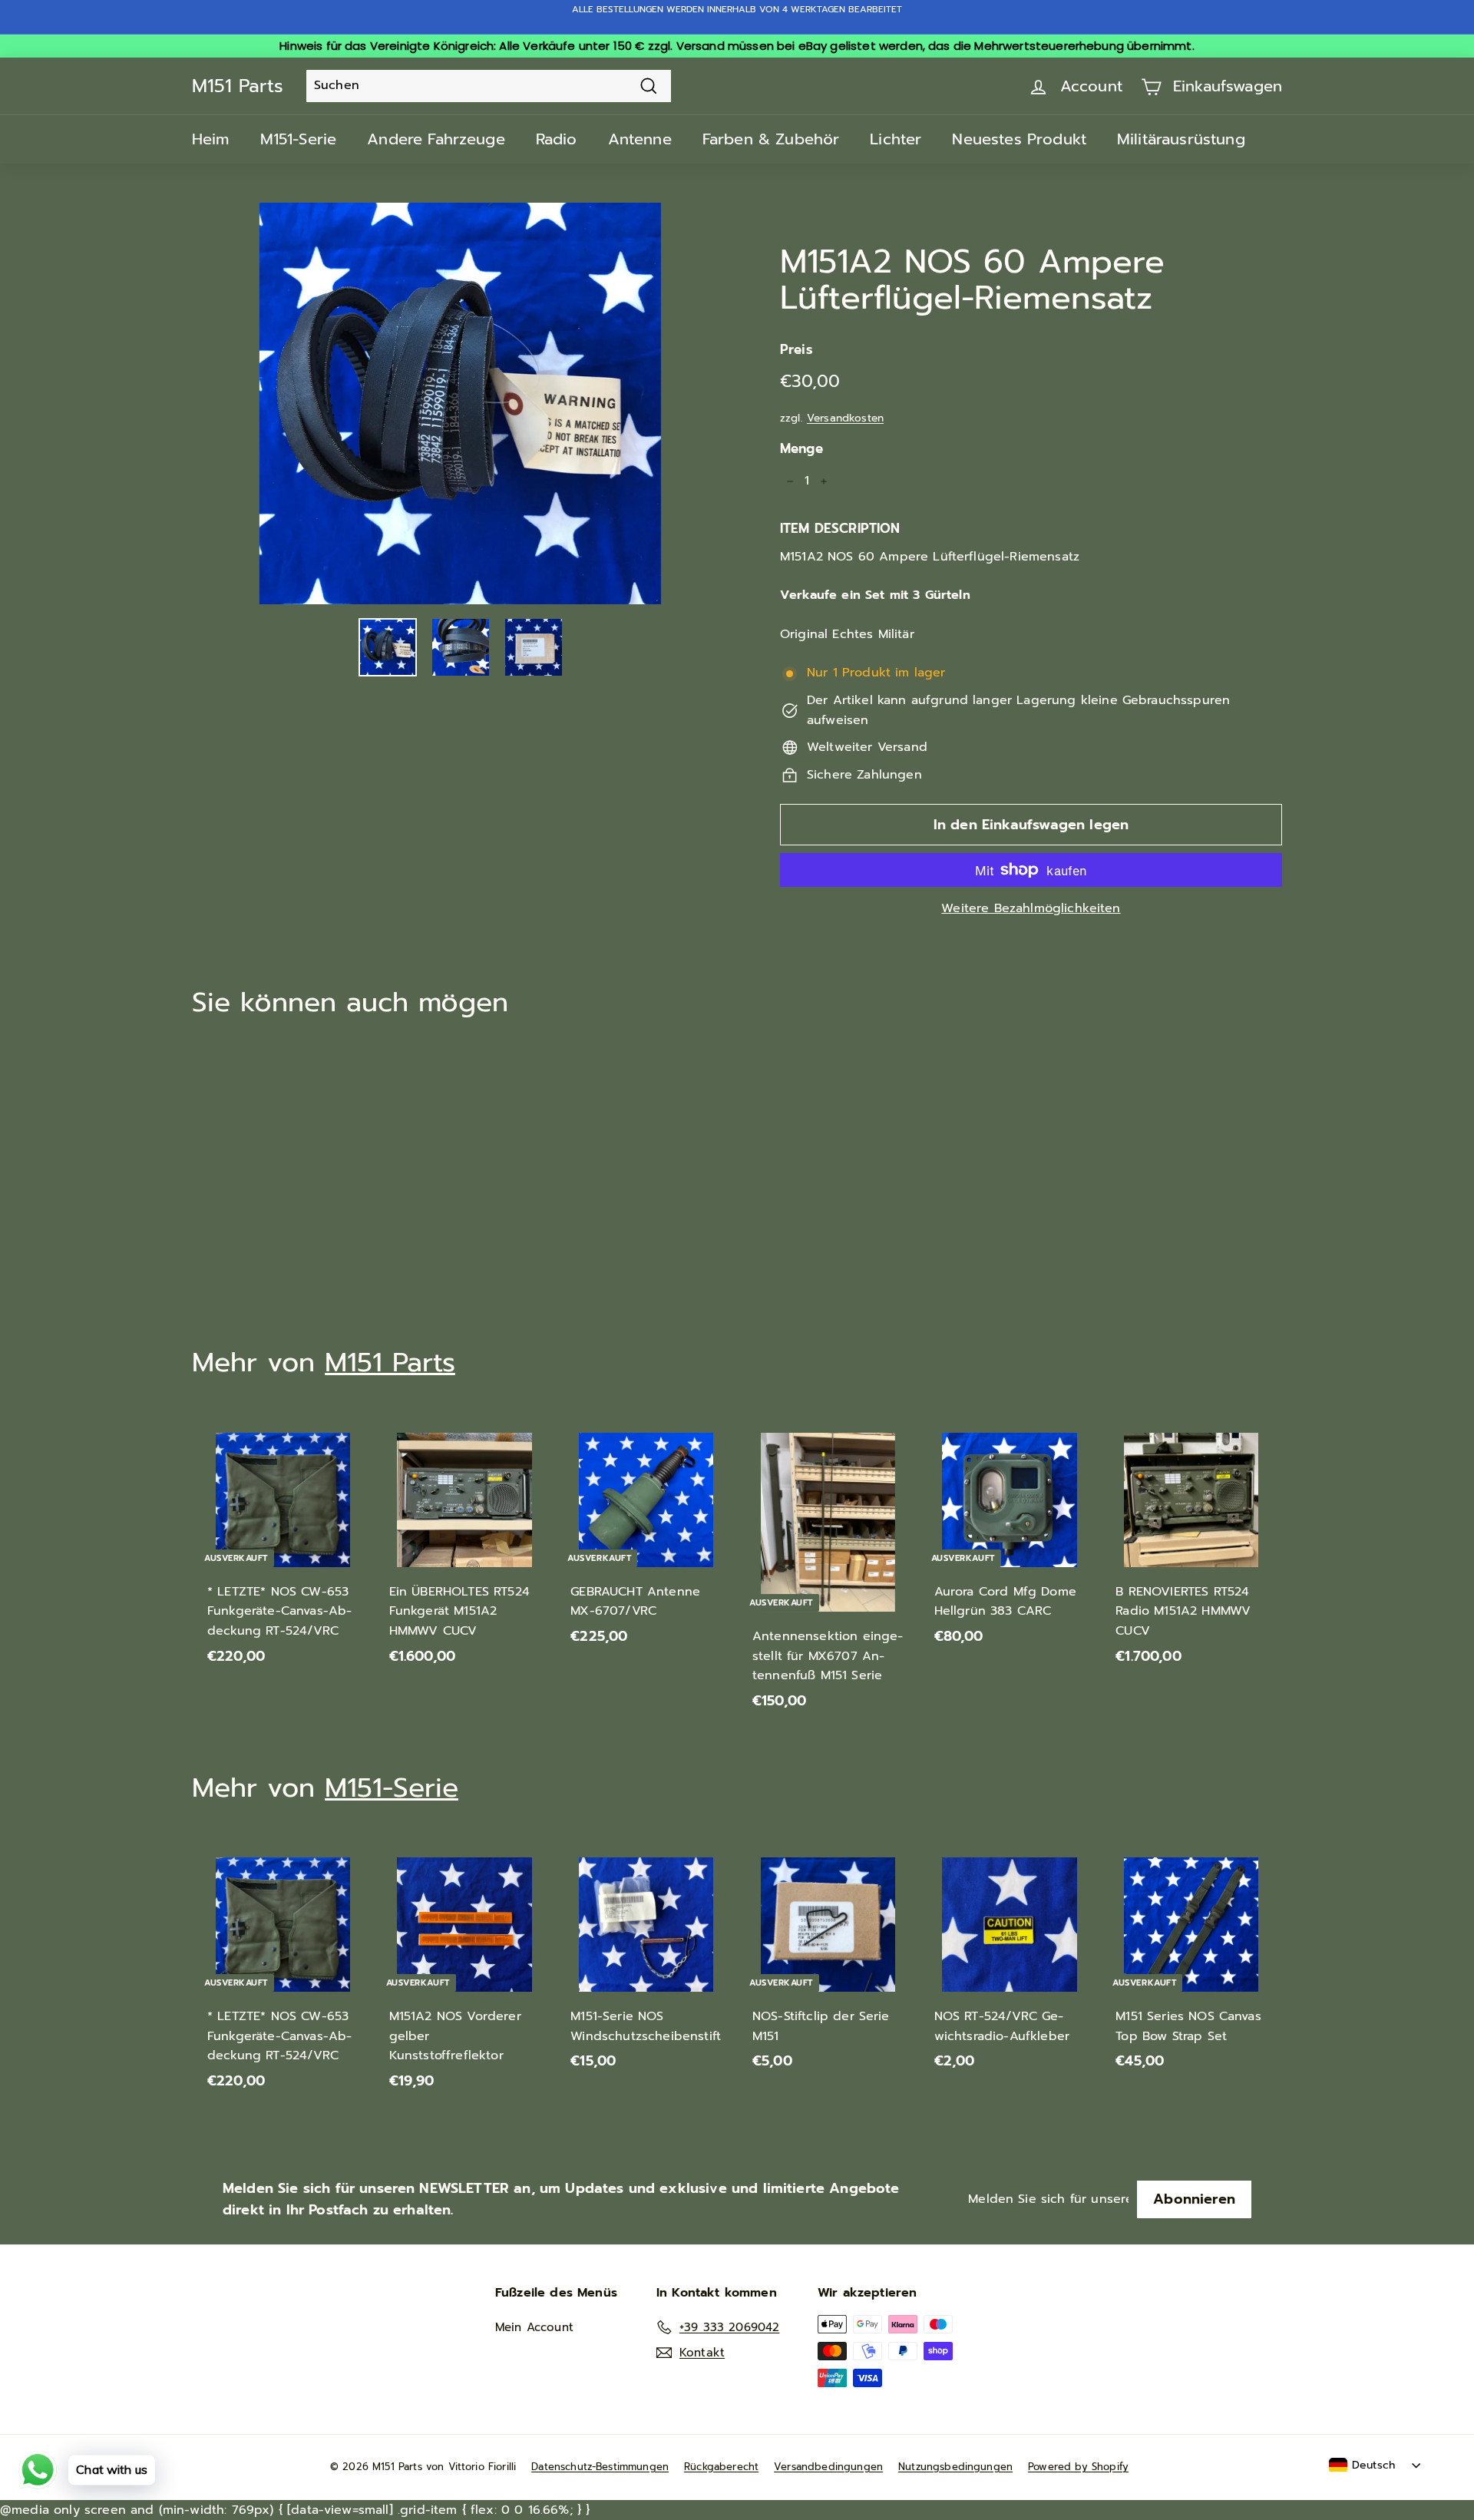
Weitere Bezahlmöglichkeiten (1031, 908)
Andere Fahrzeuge (436, 139)
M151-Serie (299, 139)
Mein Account (534, 2327)
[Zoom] (460, 403)
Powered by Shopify (1078, 2467)
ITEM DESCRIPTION (840, 528)
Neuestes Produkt (1019, 139)
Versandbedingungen (828, 2467)
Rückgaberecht (721, 2467)
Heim (211, 139)
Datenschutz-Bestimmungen (600, 2467)
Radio (557, 139)
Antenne (640, 139)
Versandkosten (845, 418)
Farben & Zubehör (771, 139)
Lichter (896, 139)
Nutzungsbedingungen (955, 2467)
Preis (796, 349)
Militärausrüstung (1181, 139)
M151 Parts (238, 86)
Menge (801, 448)
